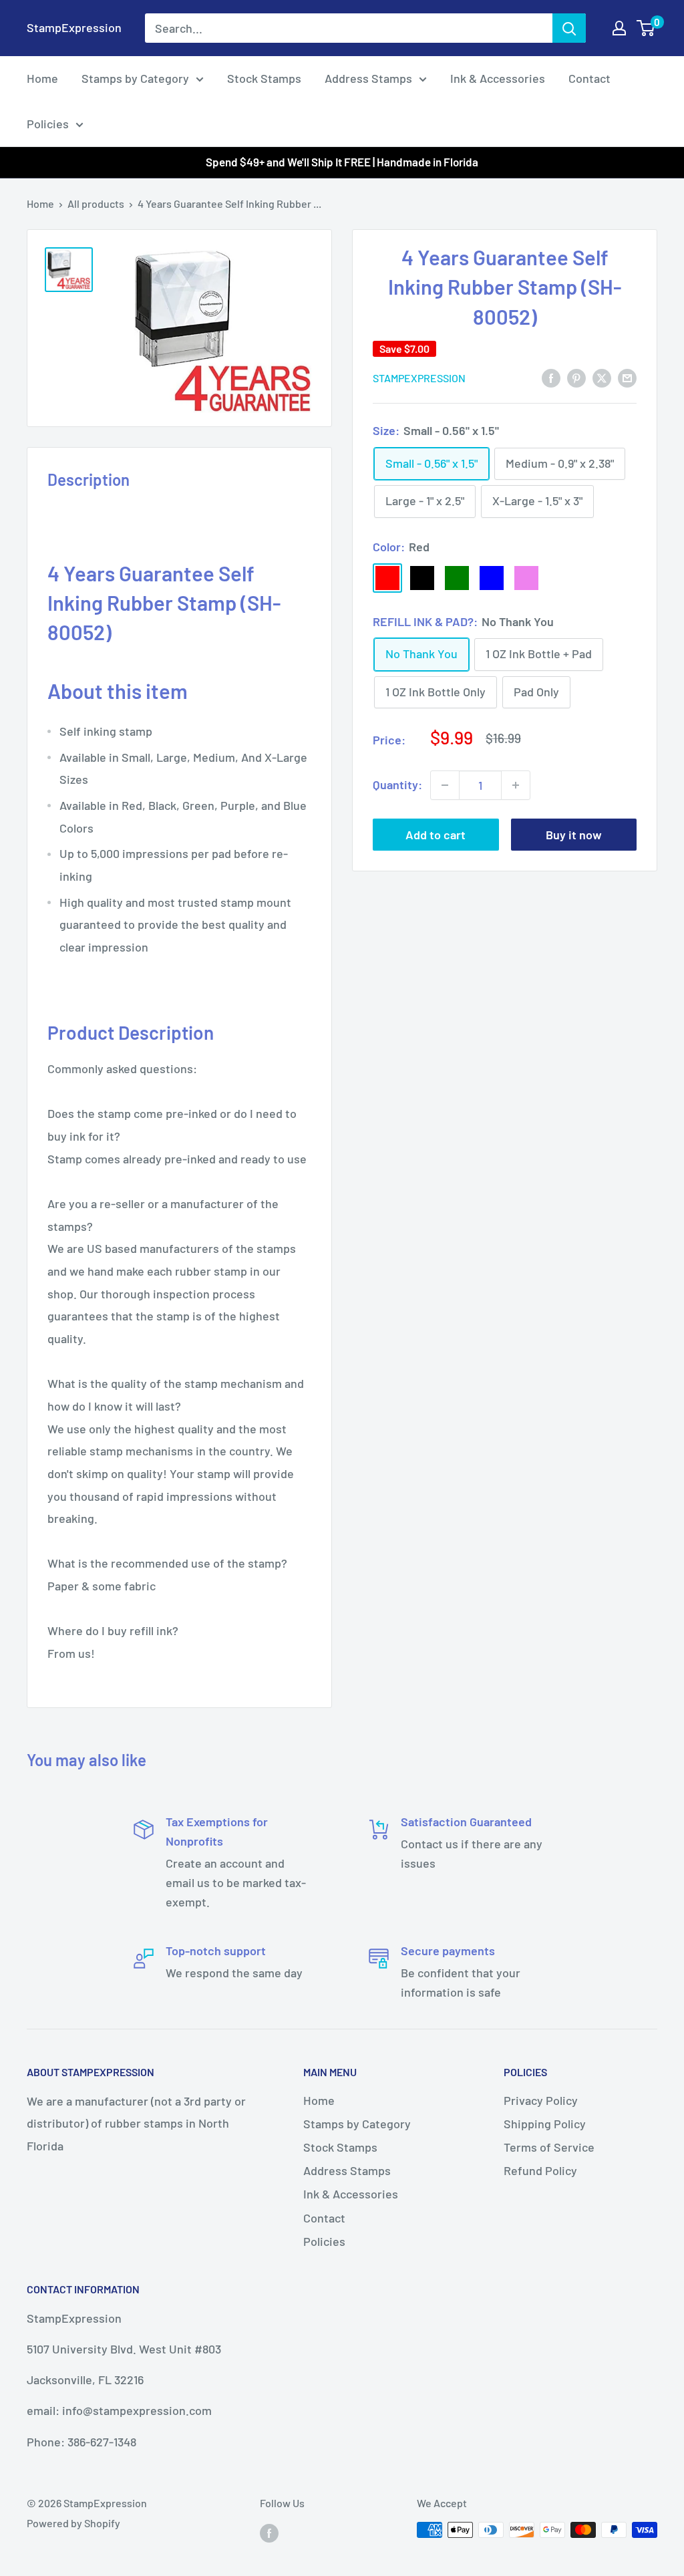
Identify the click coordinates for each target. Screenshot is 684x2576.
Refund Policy (540, 2170)
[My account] (619, 28)
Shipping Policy (545, 2124)
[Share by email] (627, 377)
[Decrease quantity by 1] (445, 785)
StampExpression (419, 378)
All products (96, 203)
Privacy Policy (541, 2100)
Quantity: (397, 784)
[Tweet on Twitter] (602, 377)
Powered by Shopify (73, 2523)
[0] (646, 28)
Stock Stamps (264, 78)
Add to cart (436, 835)
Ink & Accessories (498, 78)
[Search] (569, 28)
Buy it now (574, 835)
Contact (589, 78)
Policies (48, 124)
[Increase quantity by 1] (516, 785)
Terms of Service (549, 2147)
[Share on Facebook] (551, 377)
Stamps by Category (135, 78)
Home (42, 78)
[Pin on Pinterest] (576, 377)
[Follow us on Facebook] (269, 2532)
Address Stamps (368, 78)
